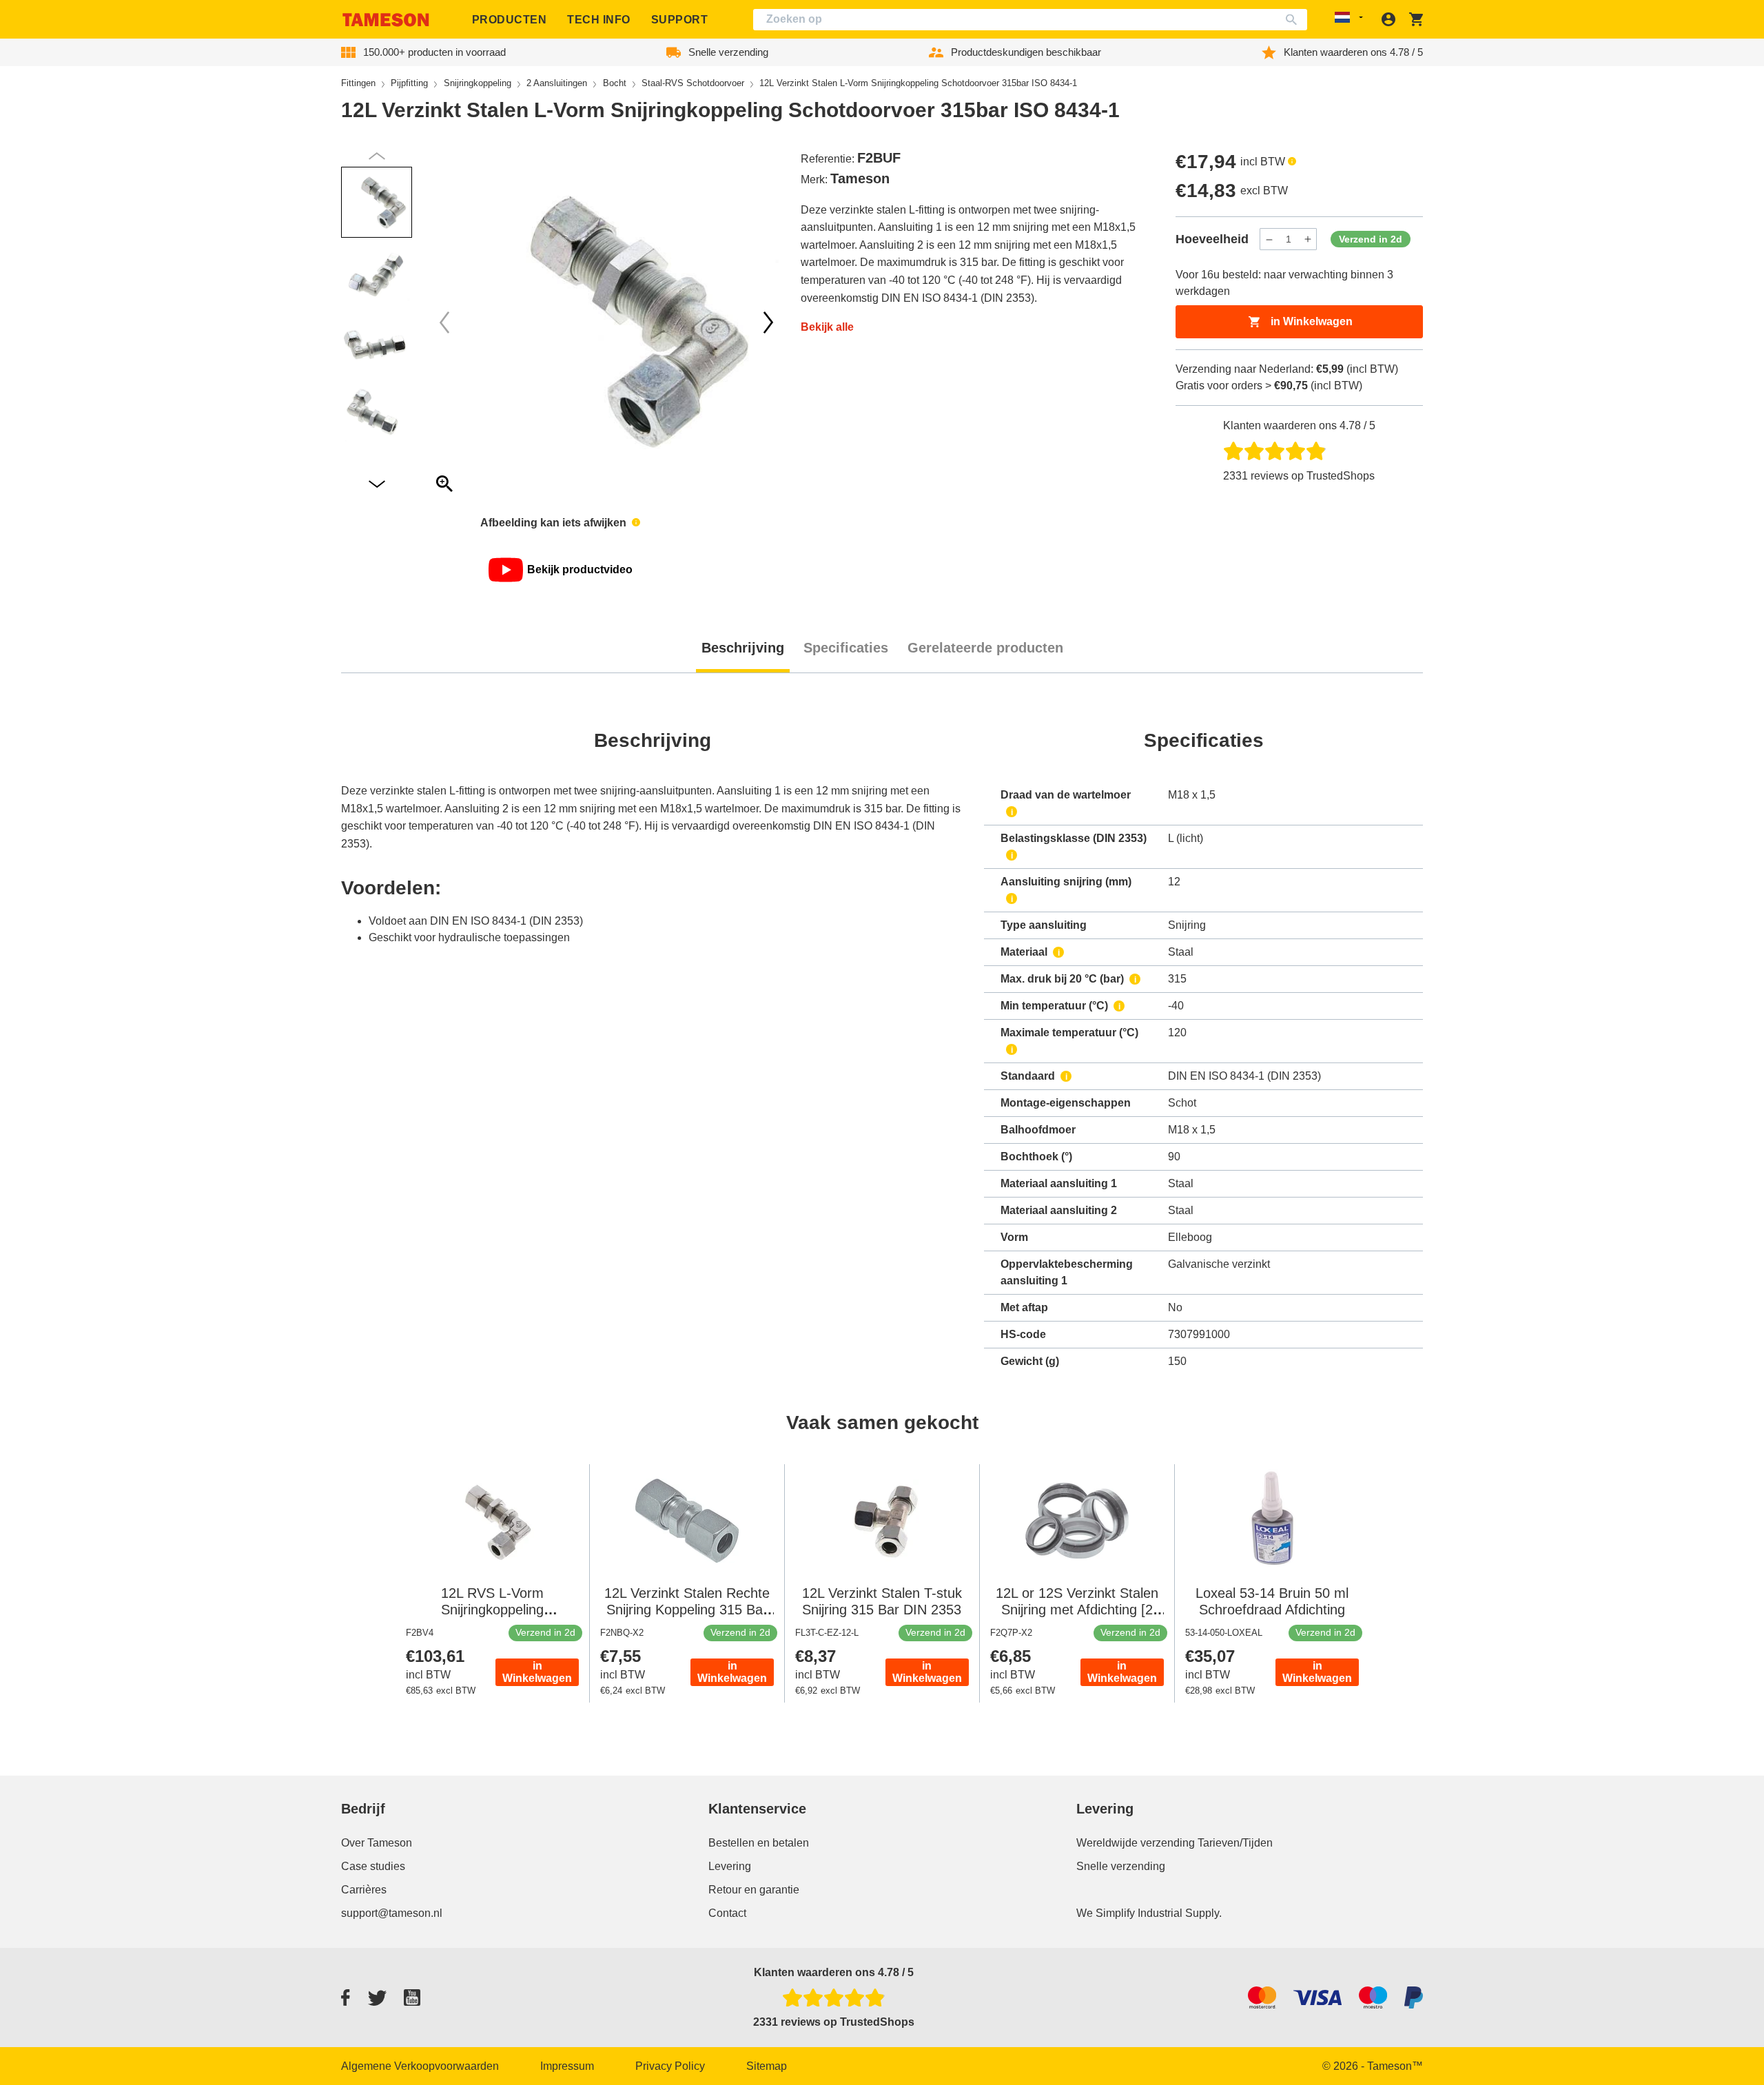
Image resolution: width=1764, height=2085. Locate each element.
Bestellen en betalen (759, 1843)
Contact (727, 1913)
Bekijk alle (827, 327)
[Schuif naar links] (768, 322)
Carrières (364, 1890)
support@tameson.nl (392, 1913)
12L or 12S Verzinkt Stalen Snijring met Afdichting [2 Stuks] (1077, 1610)
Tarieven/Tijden (1235, 1843)
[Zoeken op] (1294, 20)
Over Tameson (377, 1843)
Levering (730, 1866)
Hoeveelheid (1212, 239)
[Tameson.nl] (386, 20)
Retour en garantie (754, 1890)
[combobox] (1030, 20)
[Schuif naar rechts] (444, 322)
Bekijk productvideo (580, 569)
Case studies (373, 1866)
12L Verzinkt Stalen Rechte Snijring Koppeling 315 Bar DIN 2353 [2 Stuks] (687, 1610)
